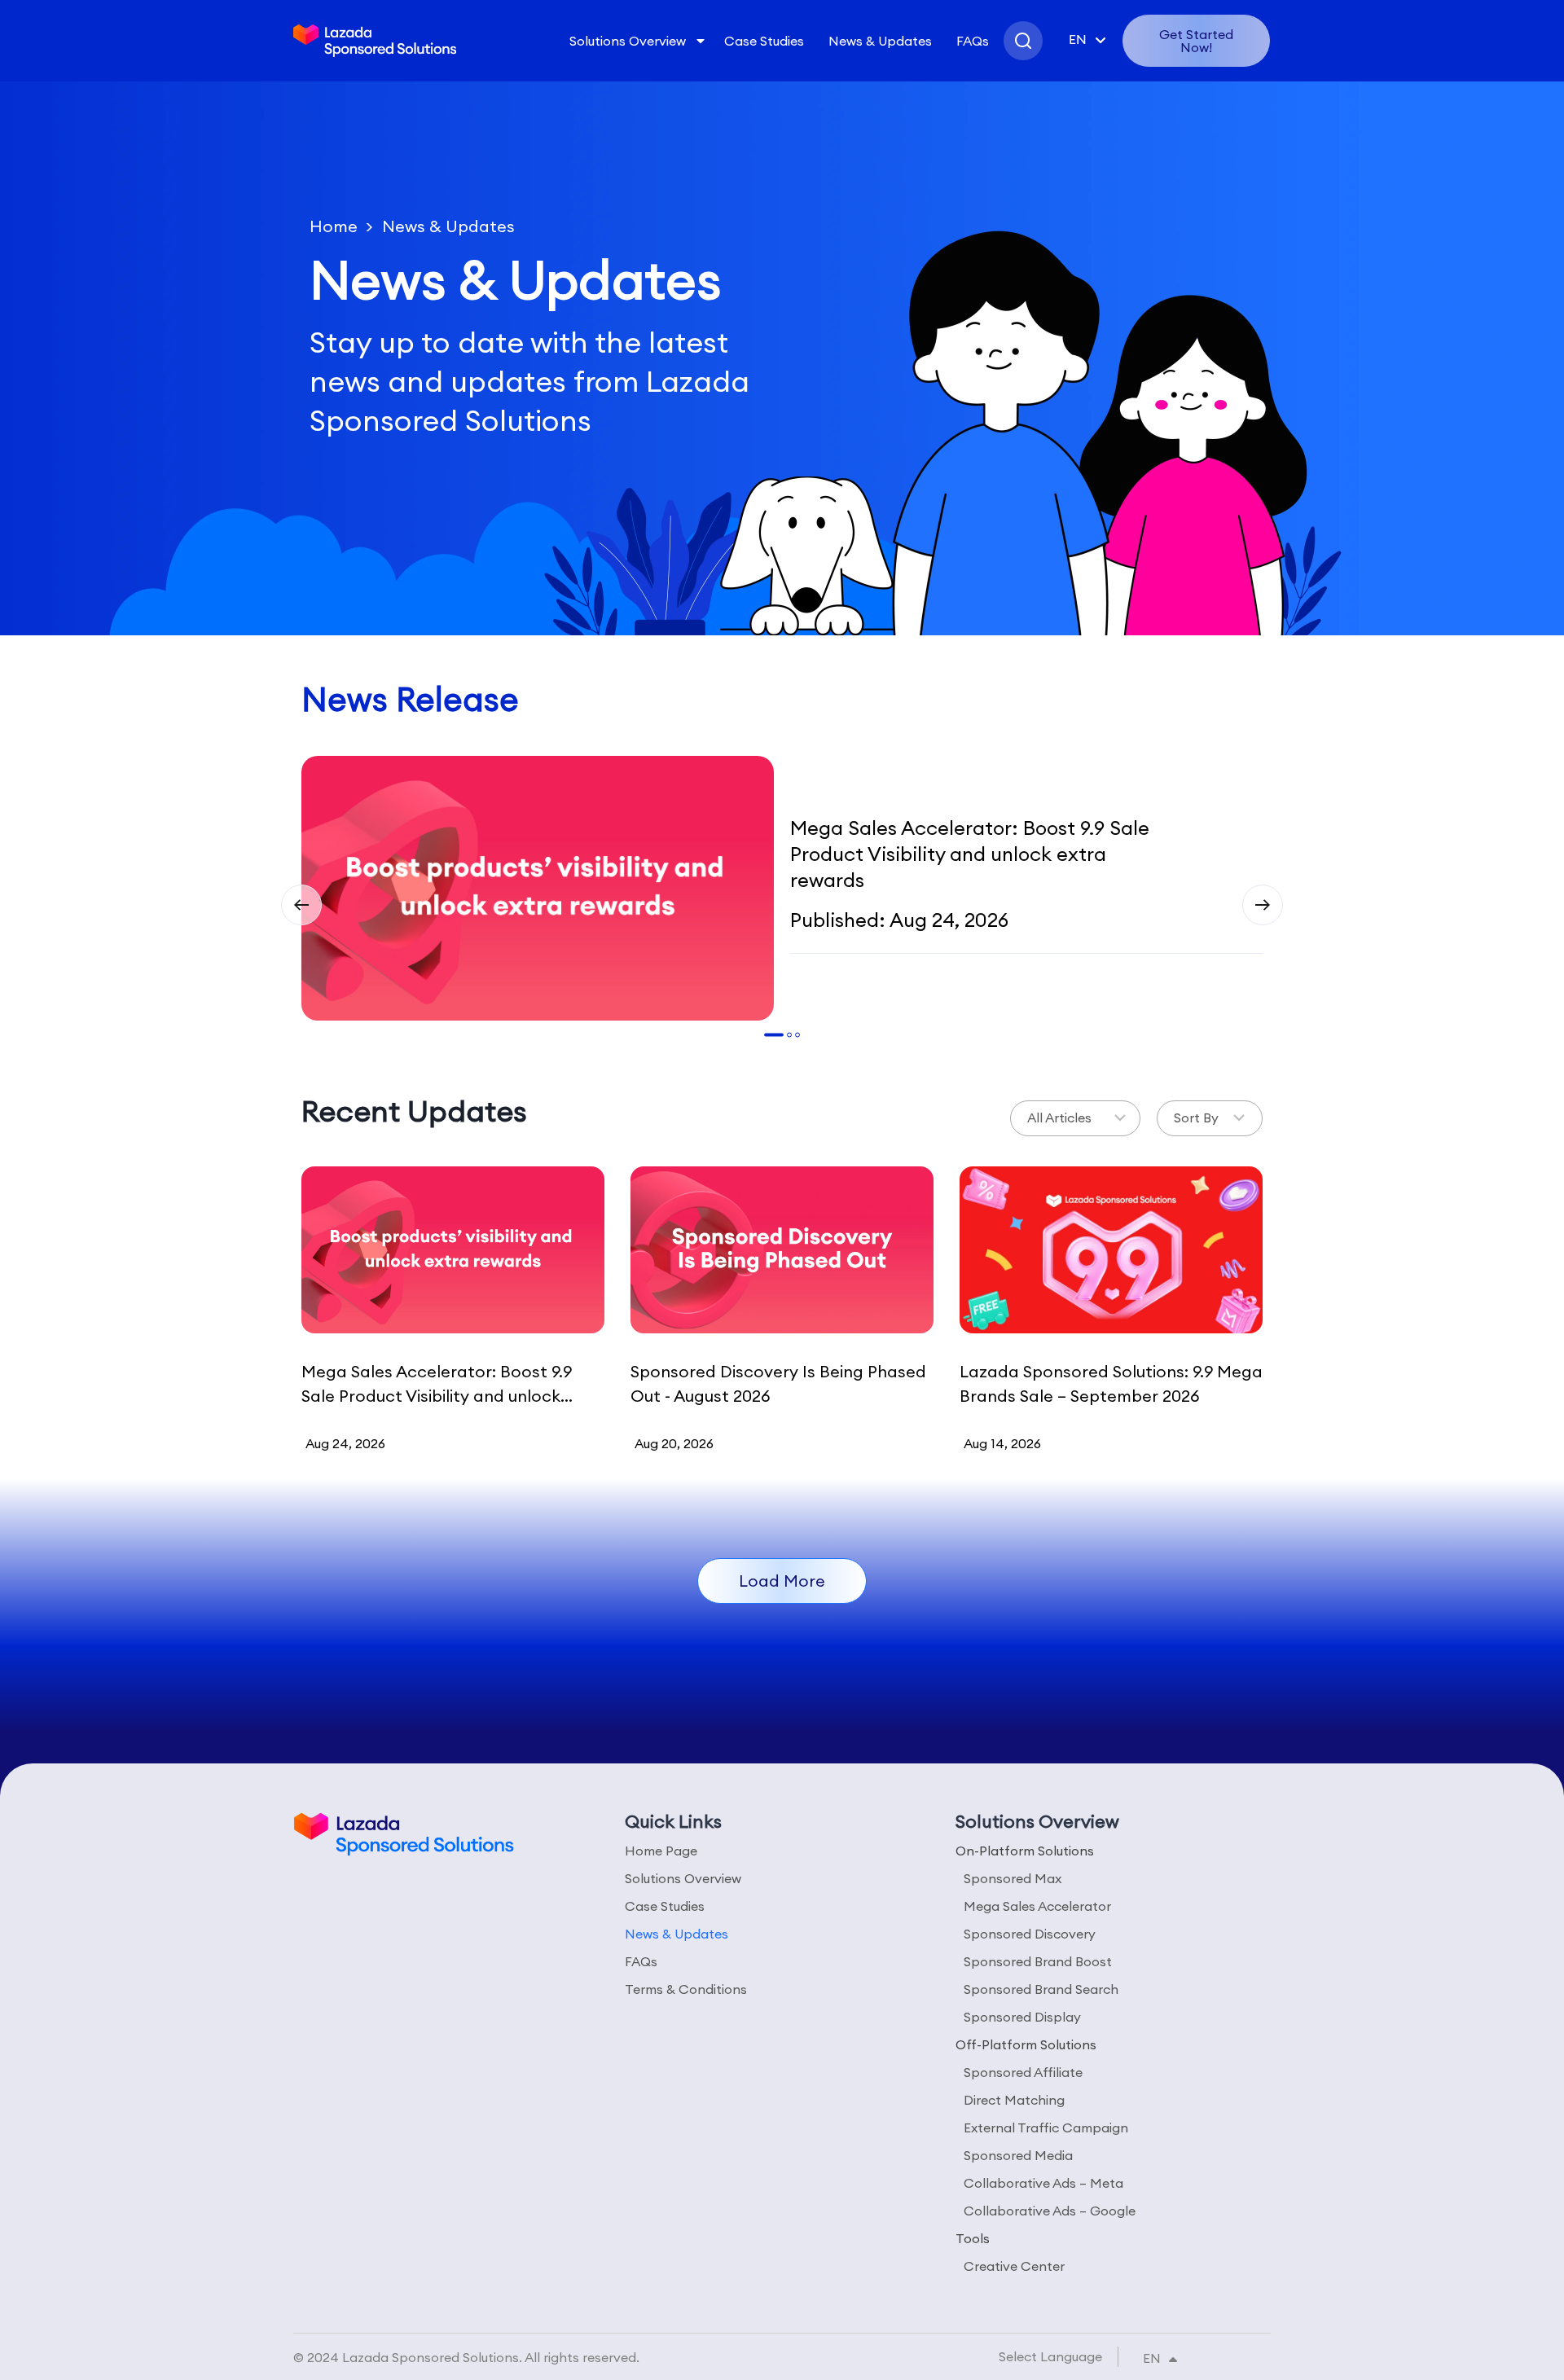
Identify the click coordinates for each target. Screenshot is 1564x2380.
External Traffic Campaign (1046, 2128)
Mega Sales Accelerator (1037, 1906)
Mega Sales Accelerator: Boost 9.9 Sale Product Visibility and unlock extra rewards (970, 854)
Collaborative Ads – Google (1050, 2211)
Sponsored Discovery (1030, 1934)
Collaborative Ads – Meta (1043, 2183)
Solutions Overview (628, 41)
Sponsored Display (1022, 2017)
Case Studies (764, 41)
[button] (301, 905)
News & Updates (880, 41)
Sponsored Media (1018, 2155)
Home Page (661, 1851)
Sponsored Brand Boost (1038, 1961)
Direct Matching (1014, 2100)
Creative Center (1014, 2266)
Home (334, 226)
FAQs (973, 41)
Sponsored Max (1013, 1878)
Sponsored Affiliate (1023, 2072)
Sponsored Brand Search (1041, 1989)
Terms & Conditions (686, 1989)
